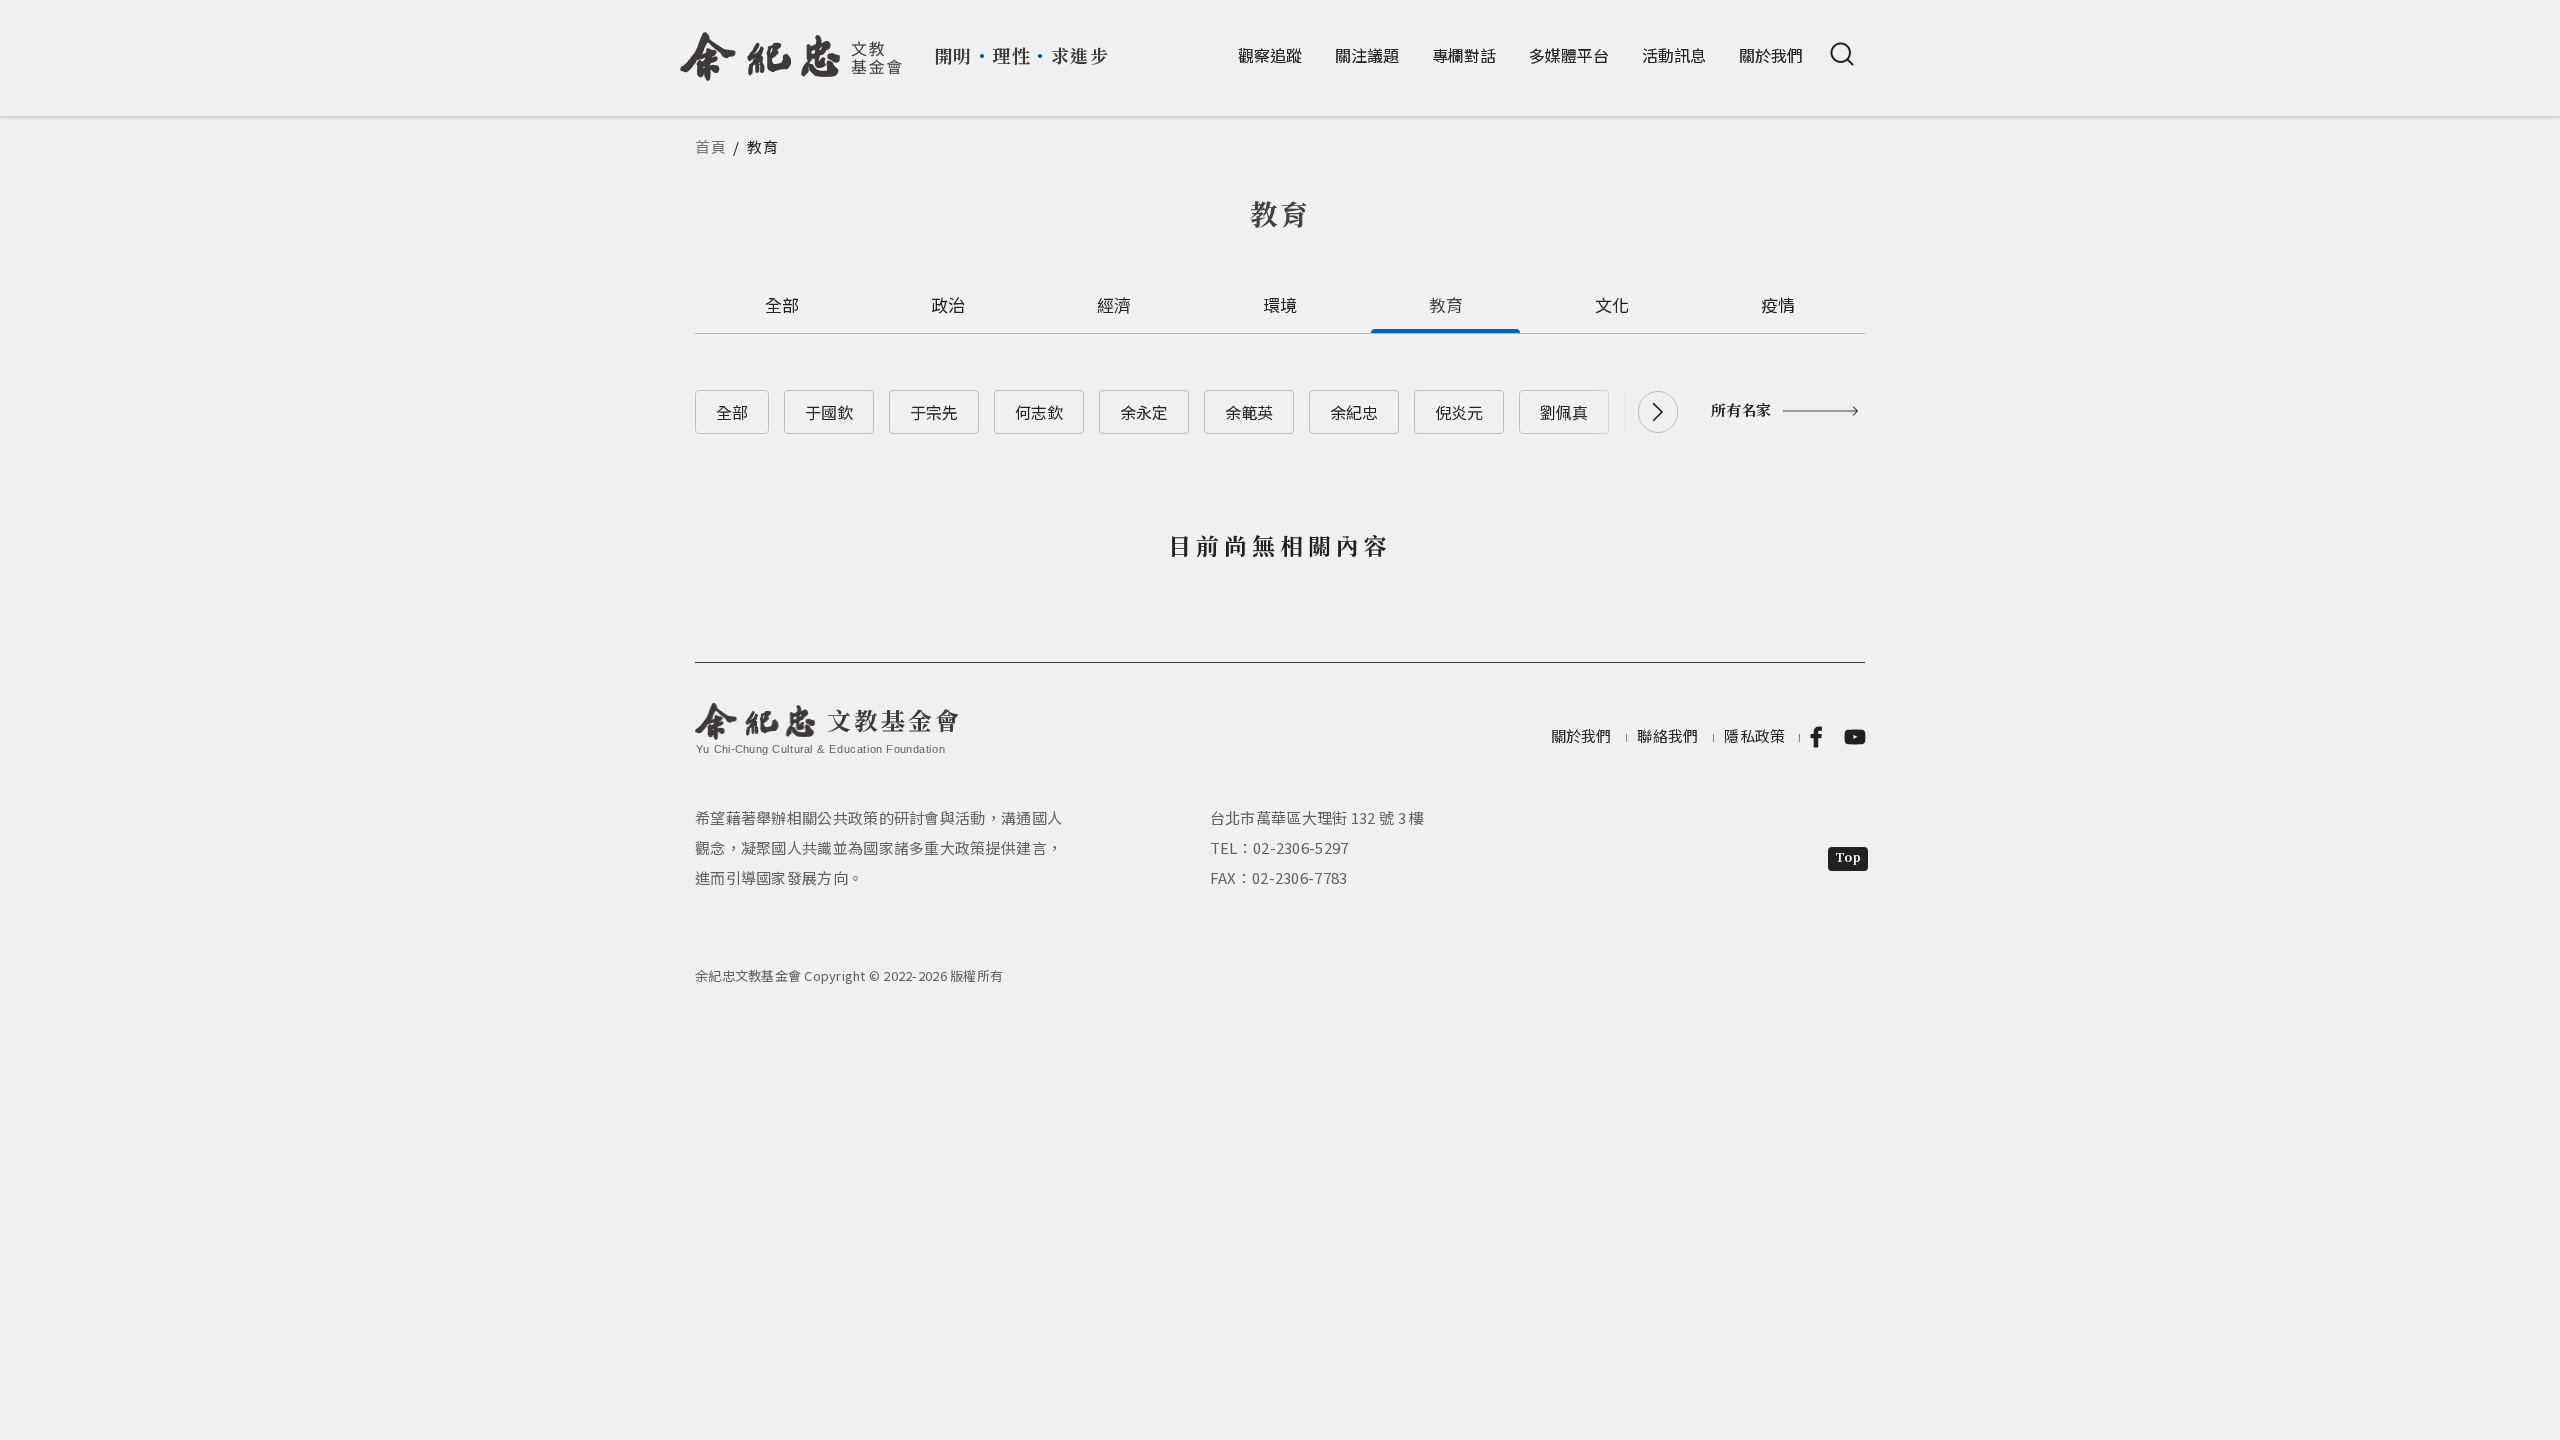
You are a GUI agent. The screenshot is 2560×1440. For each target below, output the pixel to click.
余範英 (1249, 412)
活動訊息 (1674, 55)
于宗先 (934, 412)
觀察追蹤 (1270, 55)
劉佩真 (1564, 412)
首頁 (711, 146)
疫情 (1778, 304)
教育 (1446, 304)
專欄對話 (1464, 55)
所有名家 (1741, 409)
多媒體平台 (1569, 55)
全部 (782, 304)
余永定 (1144, 412)
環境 (1280, 304)
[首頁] (791, 49)
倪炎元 (1459, 412)
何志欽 (1039, 412)
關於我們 (1771, 55)
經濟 (1114, 304)
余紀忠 (1354, 412)
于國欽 (829, 412)
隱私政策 (1754, 735)
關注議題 (1367, 55)
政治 (948, 304)
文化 (1612, 304)
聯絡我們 (1667, 735)
